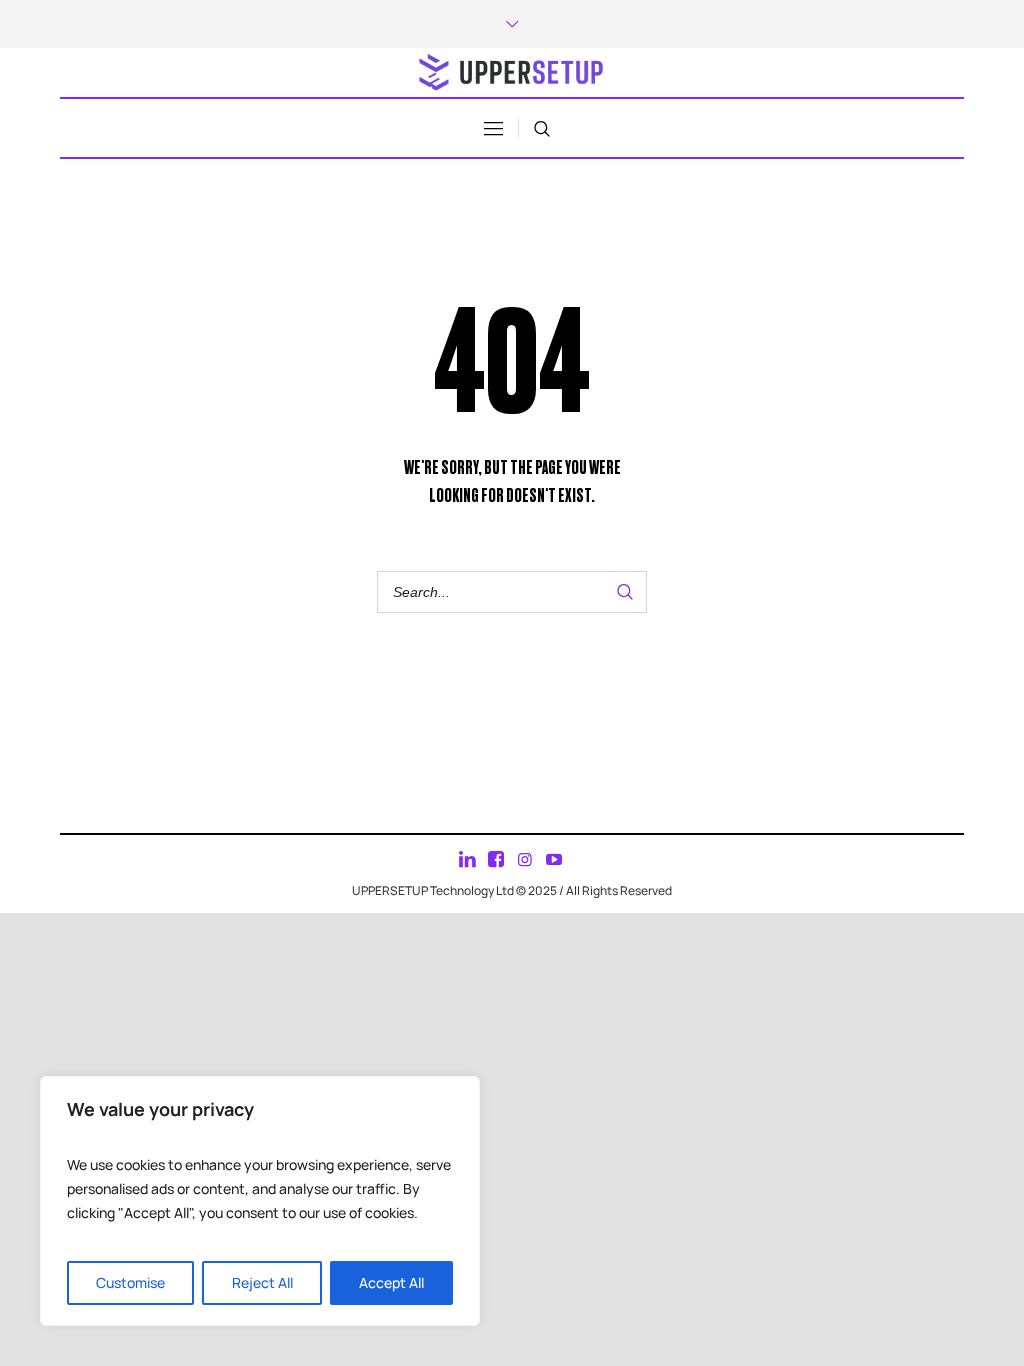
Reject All (262, 1282)
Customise (130, 1282)
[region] (260, 1201)
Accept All (391, 1282)
